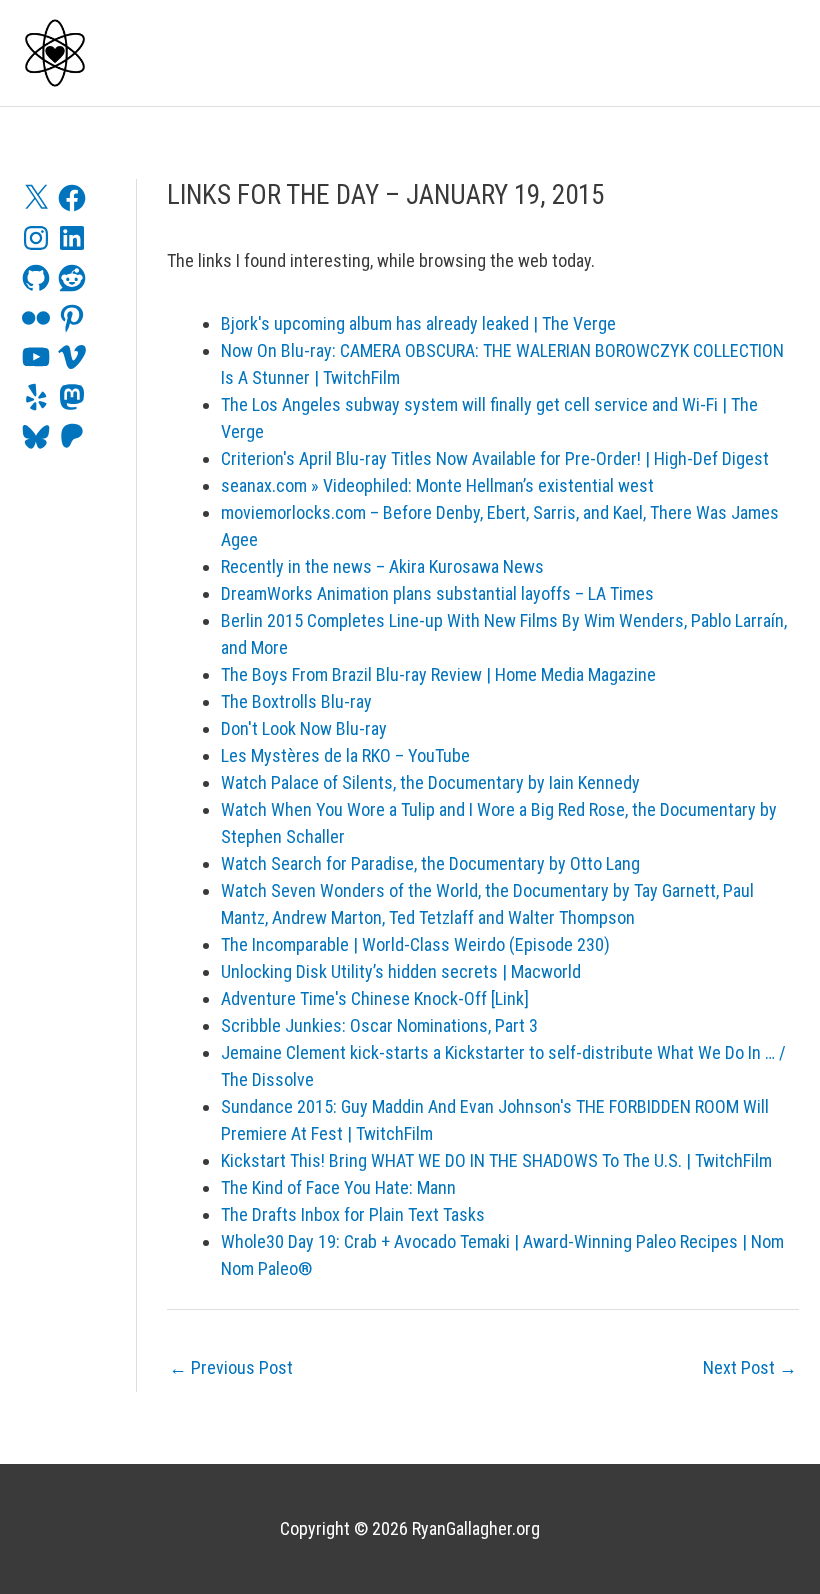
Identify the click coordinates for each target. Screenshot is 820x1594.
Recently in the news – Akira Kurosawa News (382, 566)
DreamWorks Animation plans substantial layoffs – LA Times (437, 593)
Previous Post (231, 1367)
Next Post (750, 1367)
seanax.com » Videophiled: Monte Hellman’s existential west (437, 485)
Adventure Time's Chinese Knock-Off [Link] (375, 998)
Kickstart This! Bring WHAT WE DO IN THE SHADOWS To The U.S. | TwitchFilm (496, 1160)
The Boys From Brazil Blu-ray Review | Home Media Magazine (438, 674)
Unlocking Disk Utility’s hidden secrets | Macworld (401, 971)
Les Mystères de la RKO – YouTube (345, 755)
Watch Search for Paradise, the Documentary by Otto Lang (430, 863)
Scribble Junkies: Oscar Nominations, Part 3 (379, 1025)
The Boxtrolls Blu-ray (296, 701)
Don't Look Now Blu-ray (304, 728)
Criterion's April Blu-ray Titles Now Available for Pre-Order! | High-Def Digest (495, 458)
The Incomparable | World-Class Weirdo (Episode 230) (415, 944)
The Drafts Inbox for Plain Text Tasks (353, 1214)
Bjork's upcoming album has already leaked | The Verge (418, 323)
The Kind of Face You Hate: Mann (338, 1187)
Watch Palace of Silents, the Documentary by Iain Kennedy (430, 782)
